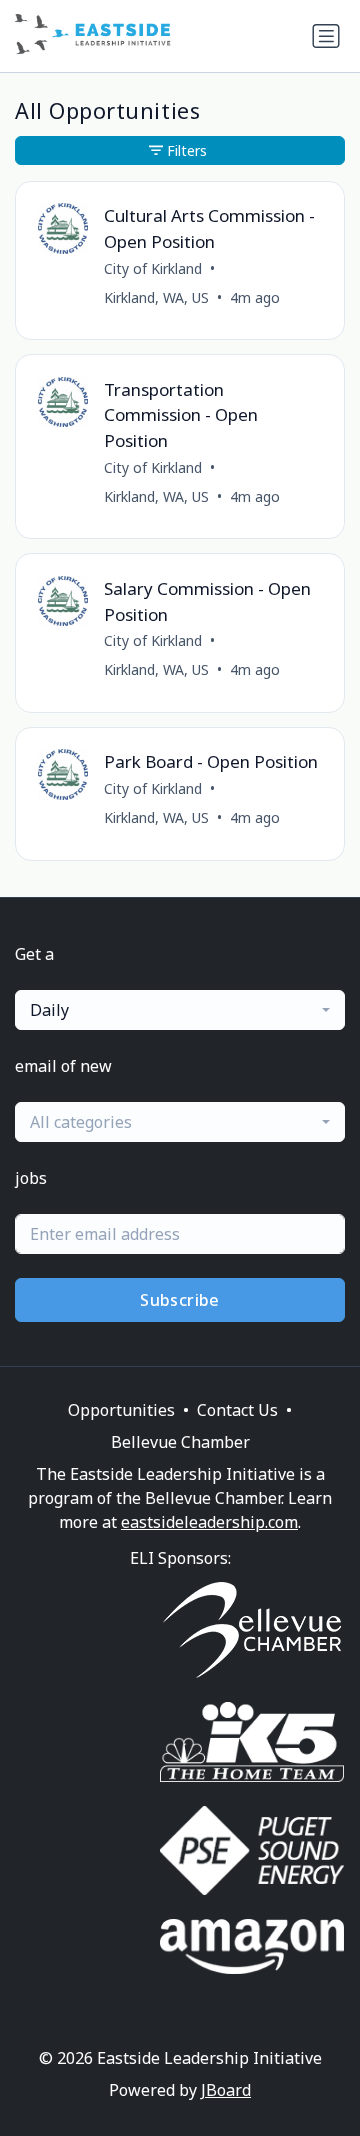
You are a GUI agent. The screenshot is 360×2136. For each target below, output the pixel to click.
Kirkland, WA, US (156, 297)
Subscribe (180, 1300)
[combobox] (180, 1010)
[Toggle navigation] (326, 36)
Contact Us (237, 1410)
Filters (187, 150)
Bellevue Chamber (180, 1442)
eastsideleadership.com (209, 1522)
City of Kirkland (153, 268)
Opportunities (121, 1410)
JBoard (226, 2090)
